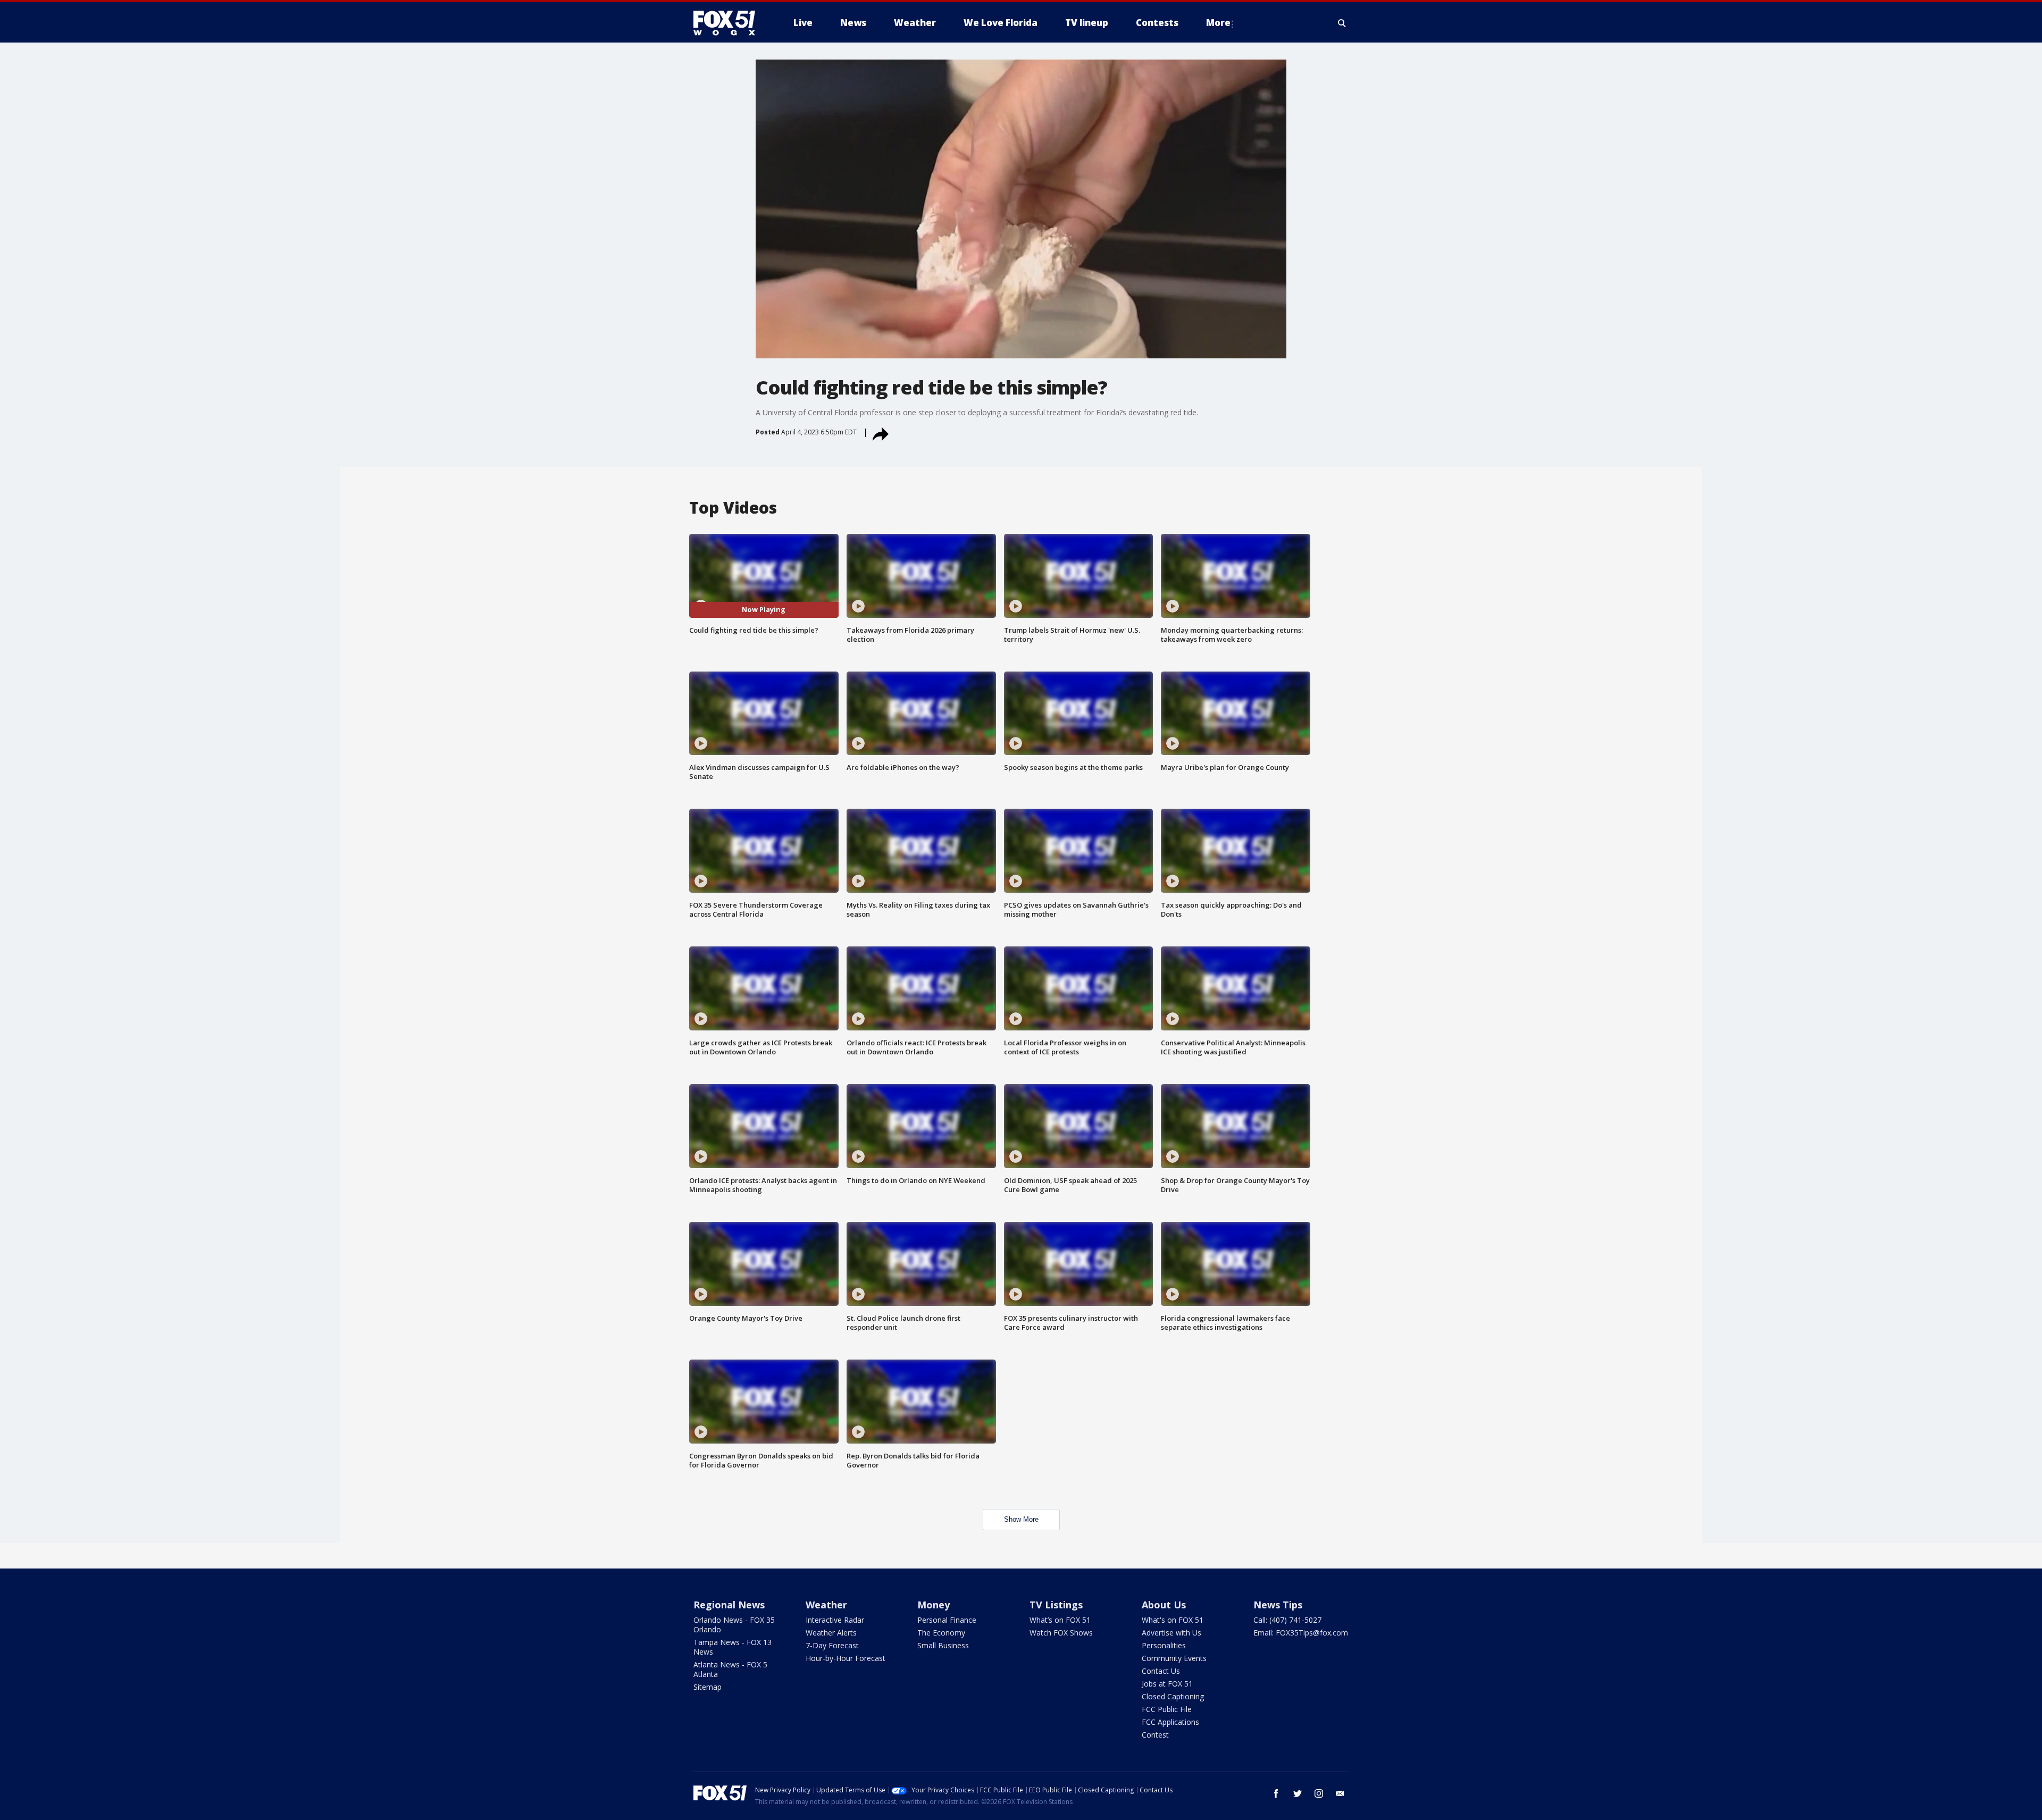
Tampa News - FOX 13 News (733, 1647)
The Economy (941, 1633)
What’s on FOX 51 (1060, 1620)
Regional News (729, 1605)
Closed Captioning (1173, 1696)
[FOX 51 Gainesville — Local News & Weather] (729, 23)
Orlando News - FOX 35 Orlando (734, 1625)
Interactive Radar (835, 1620)
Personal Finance (947, 1620)
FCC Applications (1170, 1722)
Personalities (1164, 1645)
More (1218, 23)
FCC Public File (1167, 1709)
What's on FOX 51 (1173, 1620)
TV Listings (1056, 1605)
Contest (1155, 1735)
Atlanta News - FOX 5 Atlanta (730, 1669)
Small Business (943, 1645)
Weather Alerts (831, 1633)
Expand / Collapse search (1342, 23)
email (1340, 1793)
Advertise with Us (1171, 1633)
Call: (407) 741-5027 (1287, 1620)
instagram (1319, 1793)
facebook (1276, 1793)
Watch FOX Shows (1061, 1633)
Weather (826, 1605)
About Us (1164, 1605)
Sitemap (708, 1687)
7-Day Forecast (832, 1645)
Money (934, 1605)
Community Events (1174, 1658)
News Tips (1278, 1605)
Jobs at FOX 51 (1167, 1684)
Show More (1021, 1519)
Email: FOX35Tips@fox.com (1301, 1633)
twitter (1298, 1793)
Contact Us (1161, 1671)
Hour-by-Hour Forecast (846, 1658)
